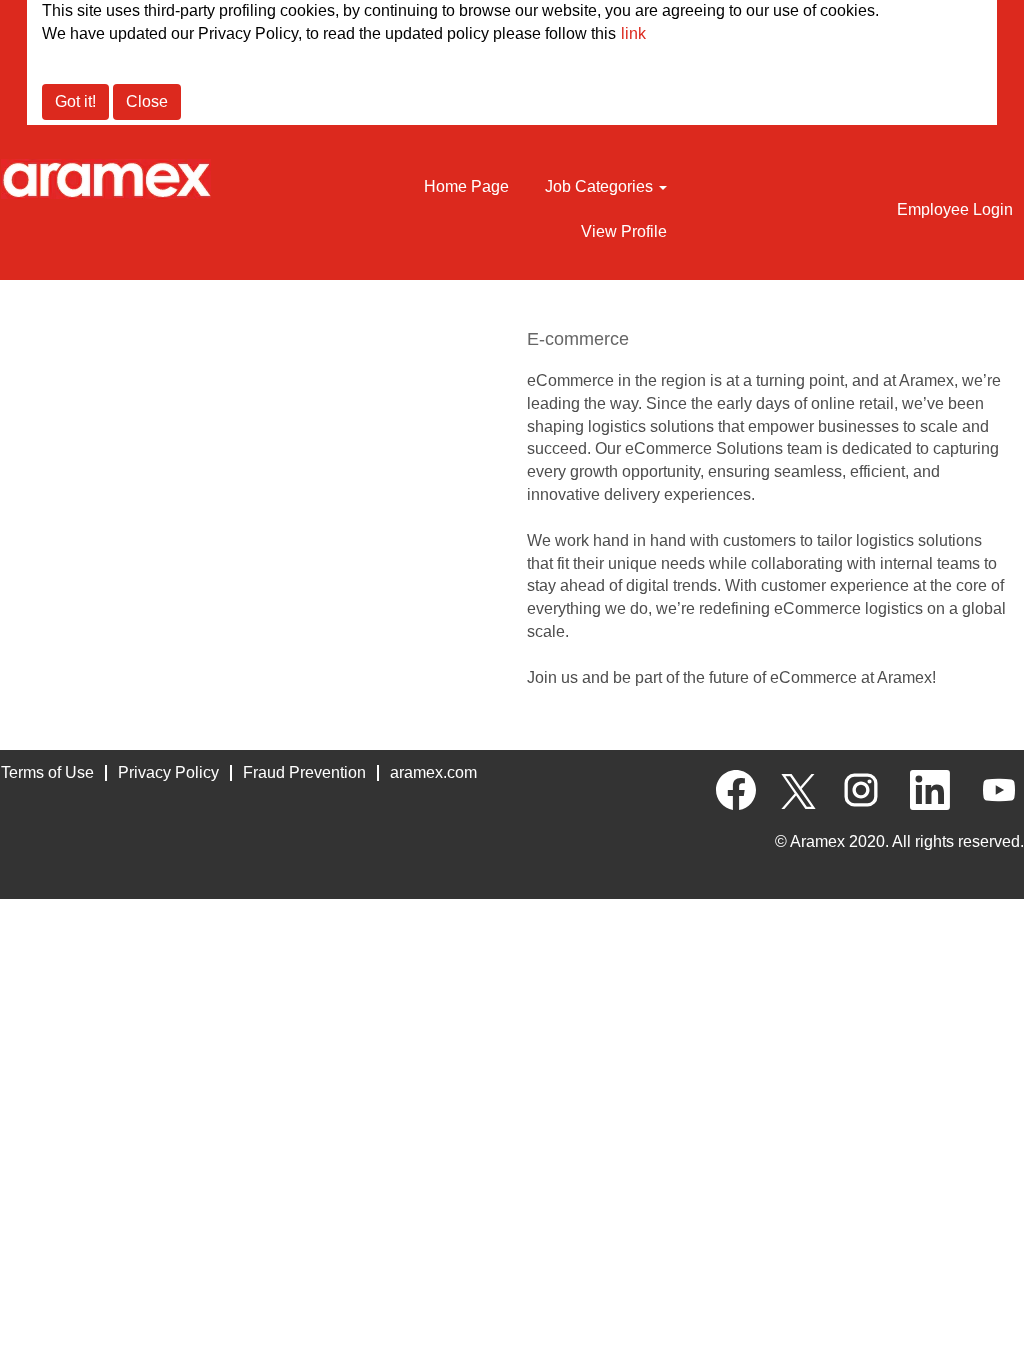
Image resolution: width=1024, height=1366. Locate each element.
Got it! (75, 101)
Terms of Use (47, 772)
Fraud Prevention (304, 772)
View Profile (624, 231)
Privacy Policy (168, 772)
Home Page (466, 186)
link (633, 33)
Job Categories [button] (601, 186)
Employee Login (955, 209)
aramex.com (433, 772)
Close (147, 101)
